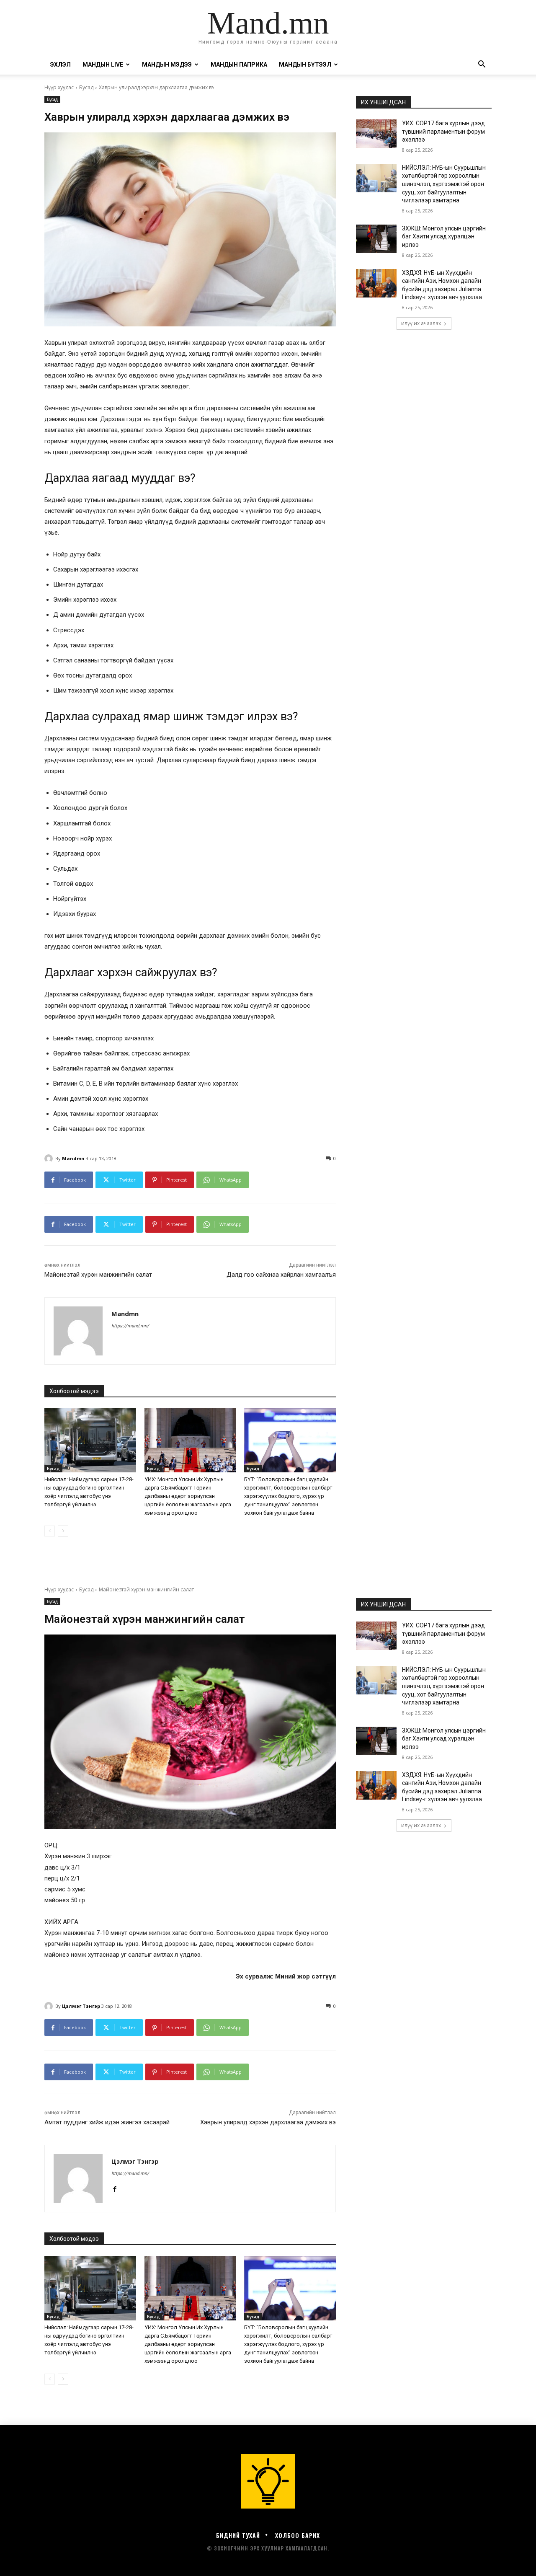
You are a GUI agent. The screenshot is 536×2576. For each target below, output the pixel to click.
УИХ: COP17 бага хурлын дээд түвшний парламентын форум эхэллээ (443, 131)
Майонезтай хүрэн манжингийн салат (98, 1275)
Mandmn (73, 1158)
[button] (482, 65)
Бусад (86, 87)
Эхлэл (61, 65)
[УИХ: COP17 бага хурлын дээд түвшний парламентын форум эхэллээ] (376, 134)
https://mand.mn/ (130, 1326)
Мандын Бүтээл (305, 65)
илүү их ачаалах (421, 323)
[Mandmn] (50, 1159)
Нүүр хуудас (59, 87)
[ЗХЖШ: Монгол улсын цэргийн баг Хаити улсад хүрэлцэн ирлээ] (376, 239)
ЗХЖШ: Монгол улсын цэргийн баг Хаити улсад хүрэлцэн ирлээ (444, 237)
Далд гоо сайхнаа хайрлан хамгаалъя (281, 1275)
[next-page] (63, 1531)
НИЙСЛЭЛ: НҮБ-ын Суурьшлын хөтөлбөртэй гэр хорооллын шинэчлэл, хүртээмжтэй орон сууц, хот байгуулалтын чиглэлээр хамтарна (444, 184)
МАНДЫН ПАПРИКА (239, 65)
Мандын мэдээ (167, 65)
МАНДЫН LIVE (103, 65)
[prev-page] (50, 1531)
